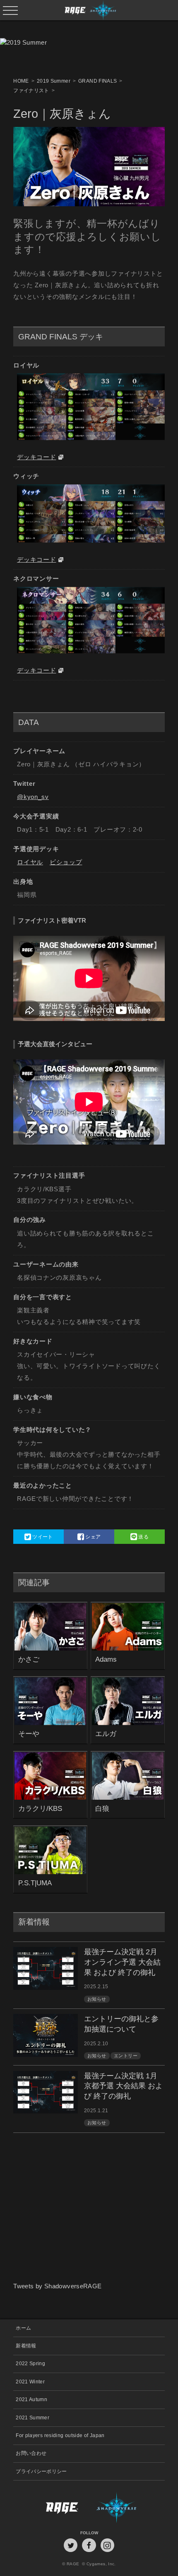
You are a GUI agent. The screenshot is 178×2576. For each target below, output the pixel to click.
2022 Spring (30, 2363)
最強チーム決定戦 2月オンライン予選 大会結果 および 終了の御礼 (122, 1962)
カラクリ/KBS (40, 1808)
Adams (106, 1659)
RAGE (51, 2507)
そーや (29, 1734)
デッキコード (36, 457)
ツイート (42, 1537)
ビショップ (66, 862)
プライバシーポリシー (41, 2471)
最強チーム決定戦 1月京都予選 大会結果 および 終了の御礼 (123, 2086)
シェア (92, 1537)
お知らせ (97, 1999)
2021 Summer (32, 2417)
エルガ (106, 1734)
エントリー (126, 2056)
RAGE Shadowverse (89, 10)
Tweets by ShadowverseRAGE (57, 2286)
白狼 (102, 1808)
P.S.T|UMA (35, 1883)
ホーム (23, 2328)
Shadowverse (127, 2507)
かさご (29, 1659)
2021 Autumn (31, 2399)
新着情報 (26, 2346)
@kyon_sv (33, 797)
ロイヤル (30, 862)
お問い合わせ (31, 2453)
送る (143, 1537)
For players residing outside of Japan (60, 2435)
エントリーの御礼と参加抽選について (121, 2024)
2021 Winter (30, 2382)
